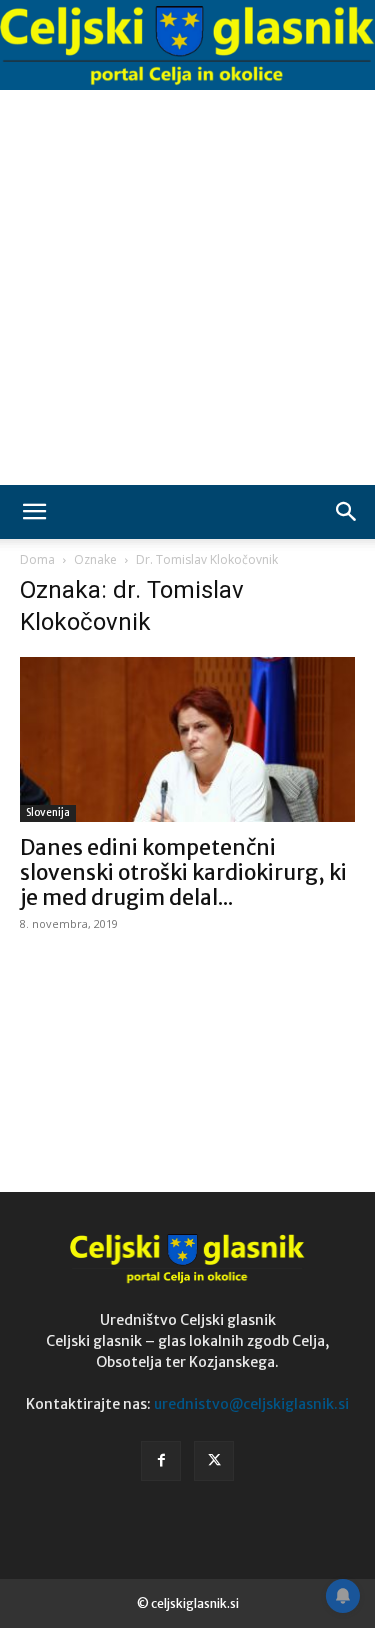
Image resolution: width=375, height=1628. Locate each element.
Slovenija (48, 812)
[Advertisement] (187, 287)
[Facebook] (161, 1461)
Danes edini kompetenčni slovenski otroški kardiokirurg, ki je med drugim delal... (183, 872)
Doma (37, 559)
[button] (34, 512)
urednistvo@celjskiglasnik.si (251, 1404)
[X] (214, 1461)
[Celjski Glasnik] (187, 45)
